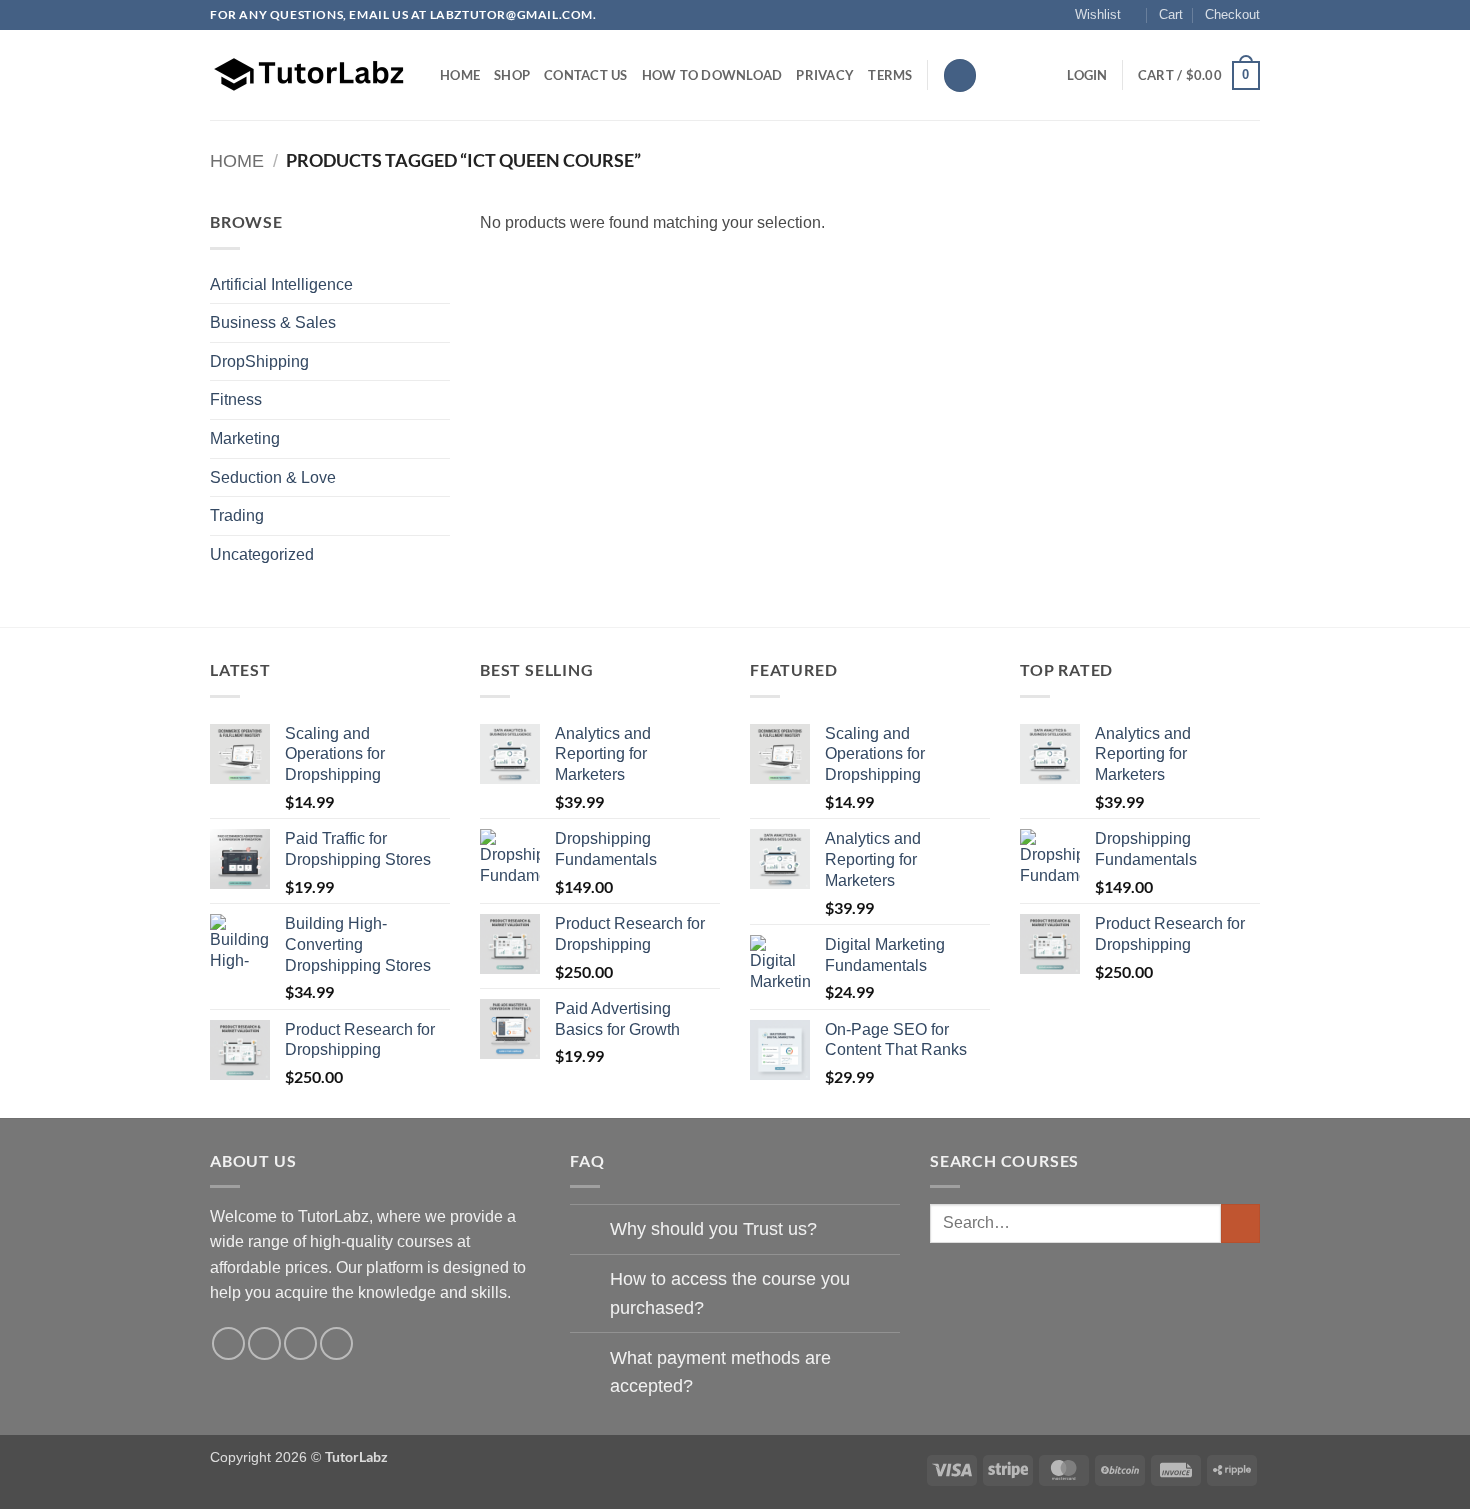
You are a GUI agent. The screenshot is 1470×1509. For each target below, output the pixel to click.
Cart (1171, 14)
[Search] (960, 75)
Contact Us (586, 75)
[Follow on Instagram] (264, 1343)
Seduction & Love (273, 477)
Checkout (1232, 14)
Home (460, 75)
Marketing (245, 438)
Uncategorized (262, 554)
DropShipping (259, 361)
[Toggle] (589, 1231)
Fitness (236, 399)
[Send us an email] (300, 1343)
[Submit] (1240, 1223)
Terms (890, 75)
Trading (237, 515)
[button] (1087, 75)
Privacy (825, 75)
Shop (512, 75)
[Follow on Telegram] (336, 1343)
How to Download (712, 75)
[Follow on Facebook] (228, 1343)
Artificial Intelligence (281, 284)
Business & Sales (273, 322)
